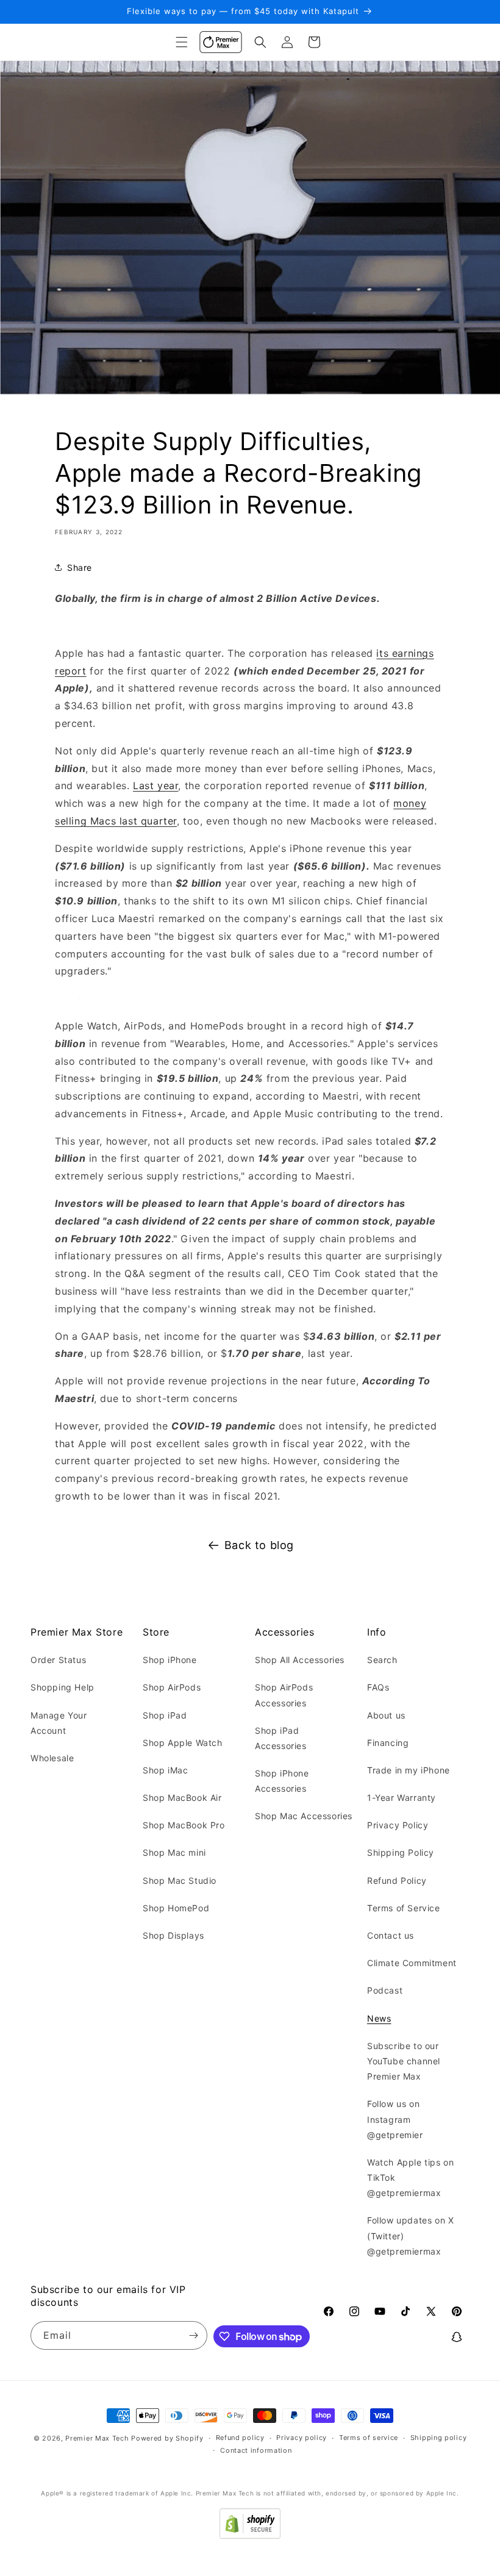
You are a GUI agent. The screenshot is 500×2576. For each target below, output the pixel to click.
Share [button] (80, 567)
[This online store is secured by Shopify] (250, 2535)
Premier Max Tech (97, 2438)
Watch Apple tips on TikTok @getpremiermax (410, 2177)
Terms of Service (404, 1908)
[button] (182, 42)
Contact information (256, 2450)
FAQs (378, 1687)
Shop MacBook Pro (184, 1825)
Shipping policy (439, 2438)
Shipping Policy (401, 1852)
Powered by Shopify (167, 2438)
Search (382, 1660)
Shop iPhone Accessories (282, 1781)
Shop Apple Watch (183, 1743)
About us (386, 1715)
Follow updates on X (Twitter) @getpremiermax (410, 2235)
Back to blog (259, 1545)
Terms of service (369, 2438)
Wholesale (52, 1758)
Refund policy (240, 2438)
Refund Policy (397, 1880)
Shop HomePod (176, 1908)
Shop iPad (165, 1715)
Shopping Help (62, 1687)
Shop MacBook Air (182, 1798)
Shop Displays (173, 1935)
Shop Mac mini (174, 1852)
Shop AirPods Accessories (284, 1695)
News (379, 2018)
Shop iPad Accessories (281, 1738)
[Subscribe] (193, 2335)
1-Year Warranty (402, 1798)
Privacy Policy (398, 1825)
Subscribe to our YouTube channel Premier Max (404, 2061)
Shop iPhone (170, 1660)
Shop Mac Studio (180, 1880)
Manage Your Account (59, 1723)
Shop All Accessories (300, 1660)
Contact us (391, 1935)
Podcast (385, 1990)
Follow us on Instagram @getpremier (395, 2119)
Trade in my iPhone (409, 1770)
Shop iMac (165, 1770)
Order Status (58, 1660)
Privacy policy (302, 2438)
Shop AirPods (172, 1687)
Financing (388, 1743)
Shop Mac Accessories (304, 1816)
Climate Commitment (412, 1963)
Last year (155, 785)
